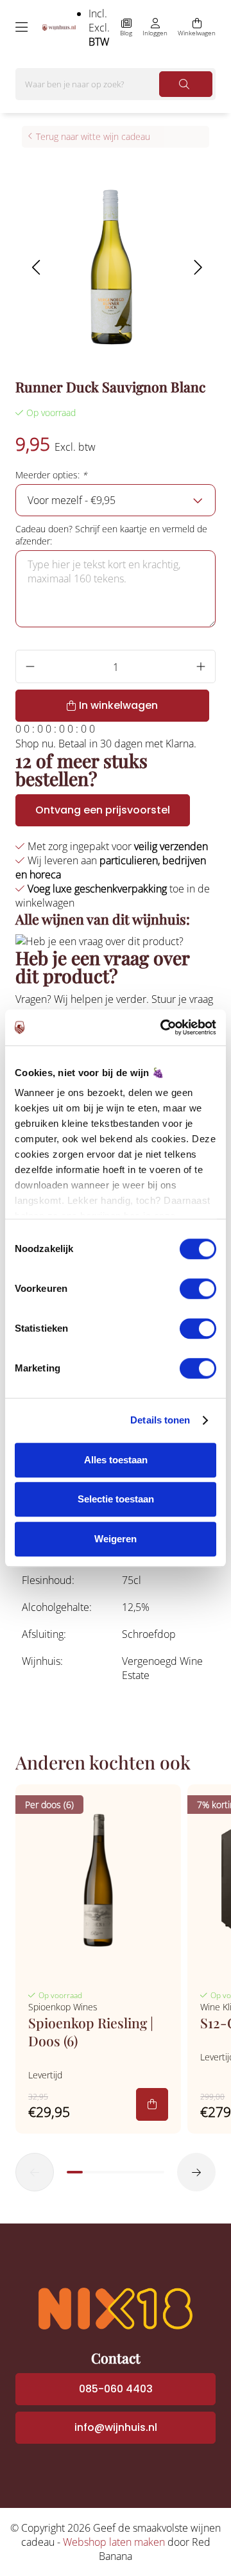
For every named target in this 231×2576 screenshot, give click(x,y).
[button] (36, 267)
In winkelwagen (118, 705)
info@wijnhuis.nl (116, 2427)
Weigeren (116, 1539)
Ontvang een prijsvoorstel (103, 810)
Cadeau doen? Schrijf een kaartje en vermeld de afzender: (111, 535)
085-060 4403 (116, 2389)
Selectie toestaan (116, 1499)
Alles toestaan (116, 1460)
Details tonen (160, 1420)
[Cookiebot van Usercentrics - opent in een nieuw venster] (163, 1027)
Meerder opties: (51, 475)
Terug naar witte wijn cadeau (93, 136)
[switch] (198, 1289)
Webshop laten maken (114, 2542)
